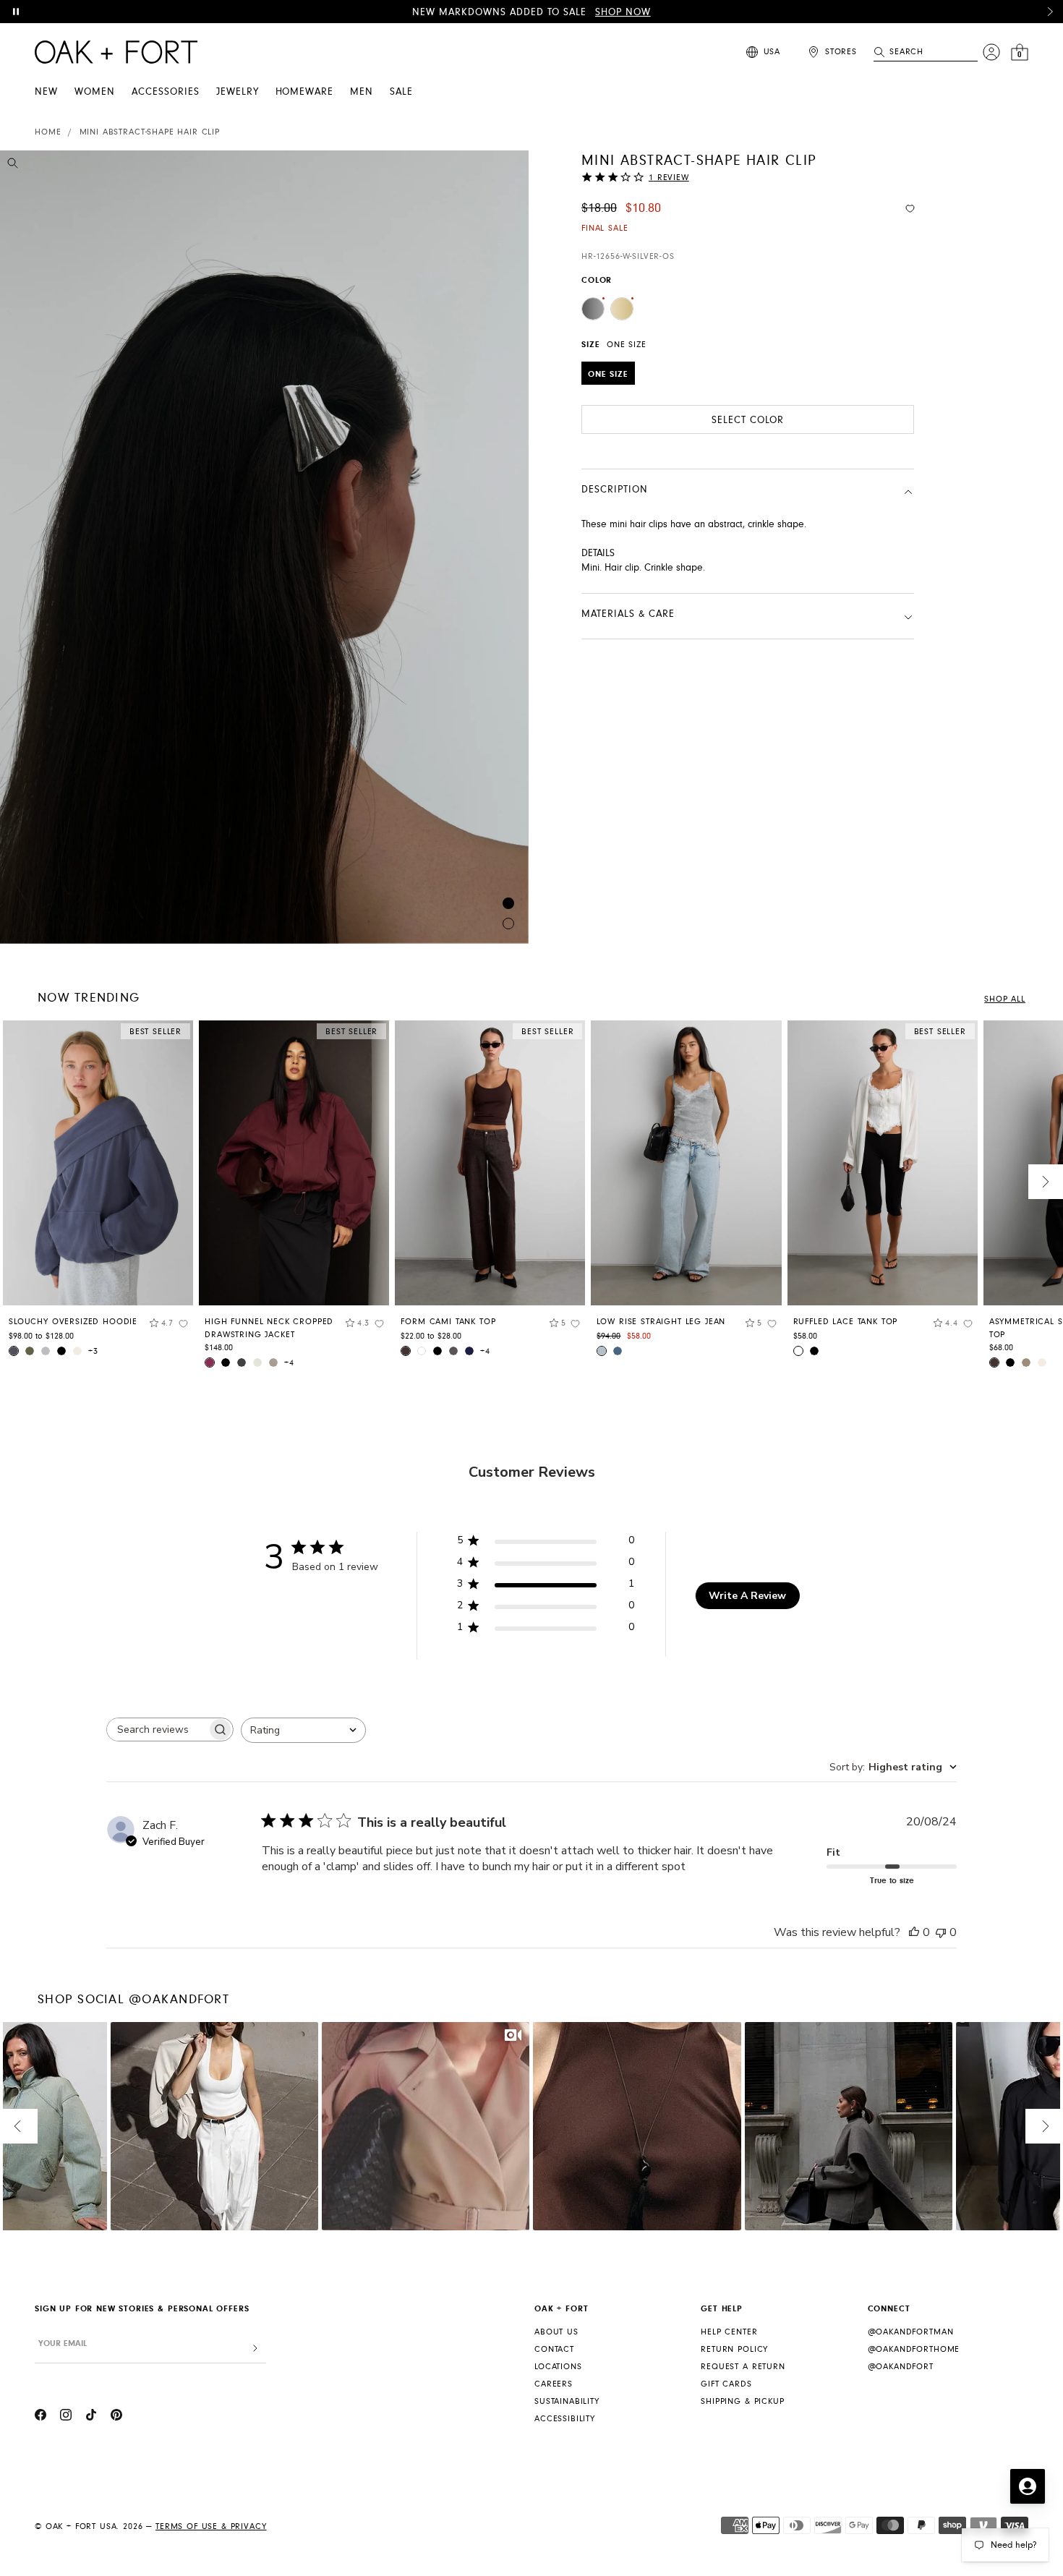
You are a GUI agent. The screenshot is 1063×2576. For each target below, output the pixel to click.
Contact (554, 2349)
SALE (401, 92)
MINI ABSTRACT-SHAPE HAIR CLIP (150, 132)
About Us (556, 2332)
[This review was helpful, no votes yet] (914, 1932)
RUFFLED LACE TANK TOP (846, 1322)
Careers (554, 2384)
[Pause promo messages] (16, 12)
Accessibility (565, 2419)
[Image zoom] (13, 166)
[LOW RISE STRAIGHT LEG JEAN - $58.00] (686, 1163)
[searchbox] (157, 1730)
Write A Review (747, 1596)
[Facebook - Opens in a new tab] (40, 2417)
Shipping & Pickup (742, 2401)
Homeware (305, 92)
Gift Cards (726, 2384)
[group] (98, 1194)
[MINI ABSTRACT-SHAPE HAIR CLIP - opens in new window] (264, 547)
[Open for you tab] (1028, 2486)
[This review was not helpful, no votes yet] (941, 1932)
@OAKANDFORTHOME (914, 2349)
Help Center (729, 2332)
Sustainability (567, 2401)
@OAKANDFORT (901, 2367)
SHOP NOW (623, 12)
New (46, 92)
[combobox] (303, 1730)
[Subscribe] (255, 2349)
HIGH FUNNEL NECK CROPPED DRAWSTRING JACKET (269, 1328)
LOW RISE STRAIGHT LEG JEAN (661, 1322)
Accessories (166, 92)
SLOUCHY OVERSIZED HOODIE (73, 1322)
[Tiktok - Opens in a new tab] (91, 2417)
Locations (558, 2367)
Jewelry (238, 92)
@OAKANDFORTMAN (911, 2332)
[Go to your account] (991, 52)
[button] (1050, 12)
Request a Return (743, 2367)
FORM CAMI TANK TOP (448, 1322)
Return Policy (734, 2349)
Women (95, 92)
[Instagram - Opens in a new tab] (66, 2417)
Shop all (1005, 999)
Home (48, 132)
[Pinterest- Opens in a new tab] (116, 2417)
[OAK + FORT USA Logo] (116, 52)
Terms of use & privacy (211, 2526)
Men (362, 92)
